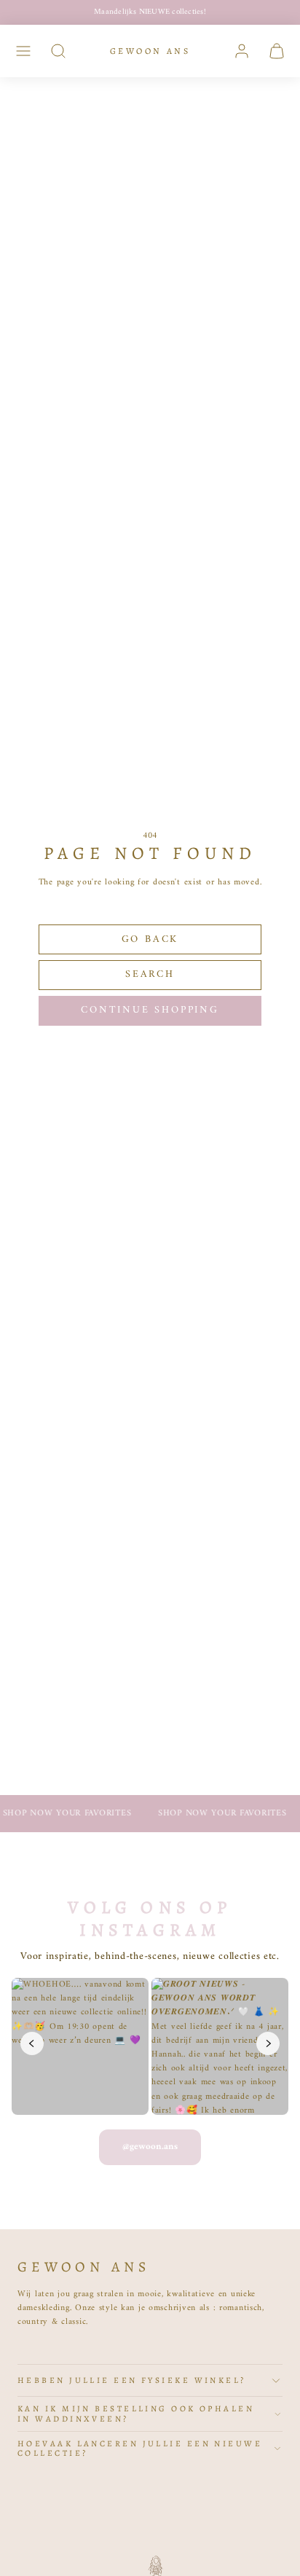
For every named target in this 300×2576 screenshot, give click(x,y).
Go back (150, 939)
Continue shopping (150, 1010)
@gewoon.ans (150, 2147)
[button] (23, 51)
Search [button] (150, 974)
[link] (242, 51)
